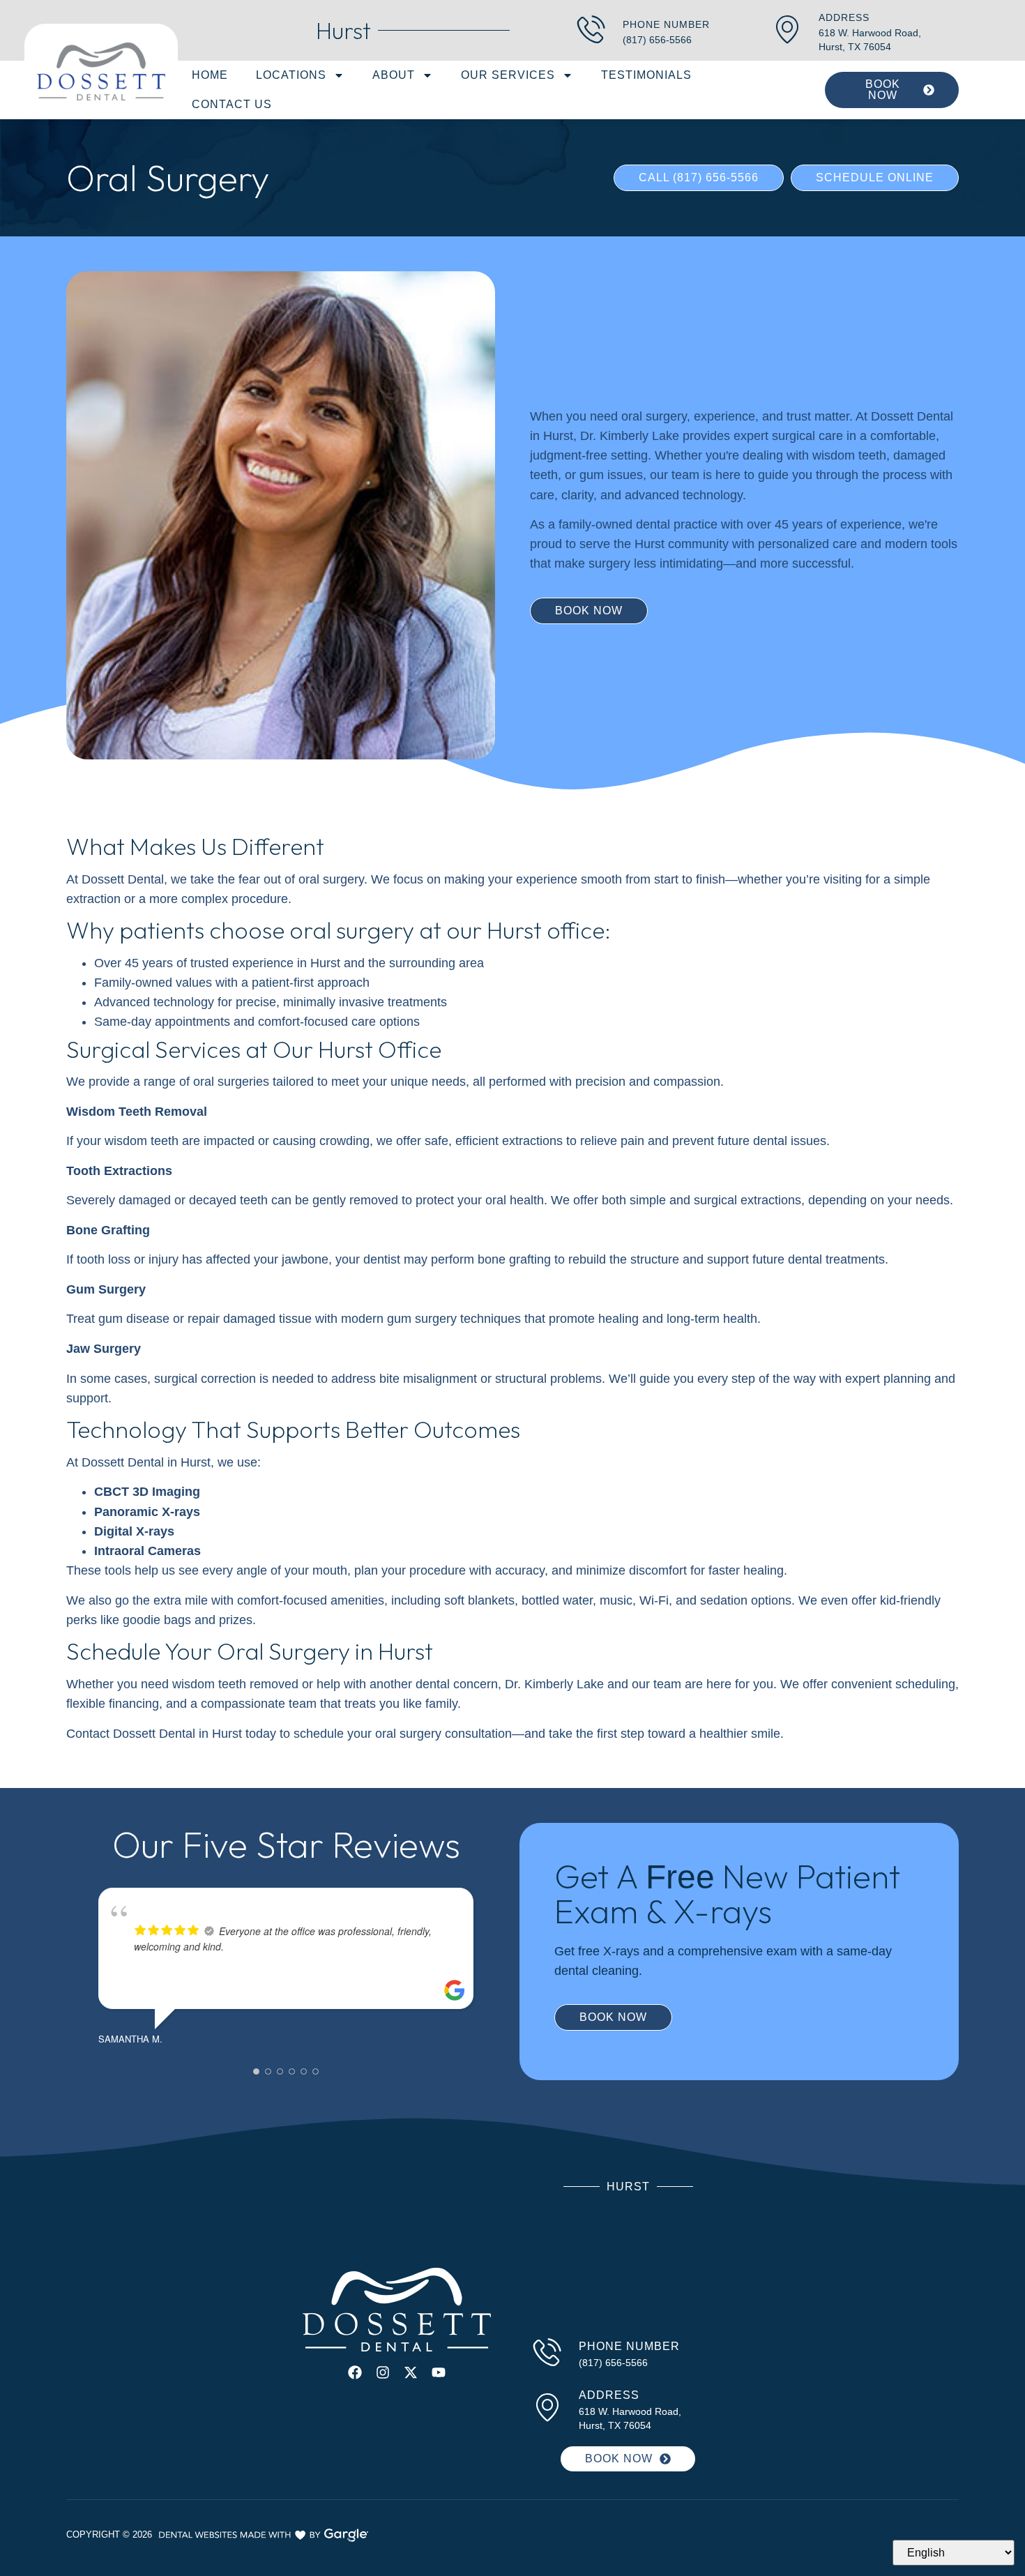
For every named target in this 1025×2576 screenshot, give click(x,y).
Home (210, 75)
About (394, 75)
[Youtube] (439, 2372)
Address (844, 17)
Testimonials (646, 75)
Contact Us (232, 104)
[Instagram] (383, 2372)
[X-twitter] (411, 2372)
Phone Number (666, 24)
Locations (291, 75)
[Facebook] (355, 2372)
